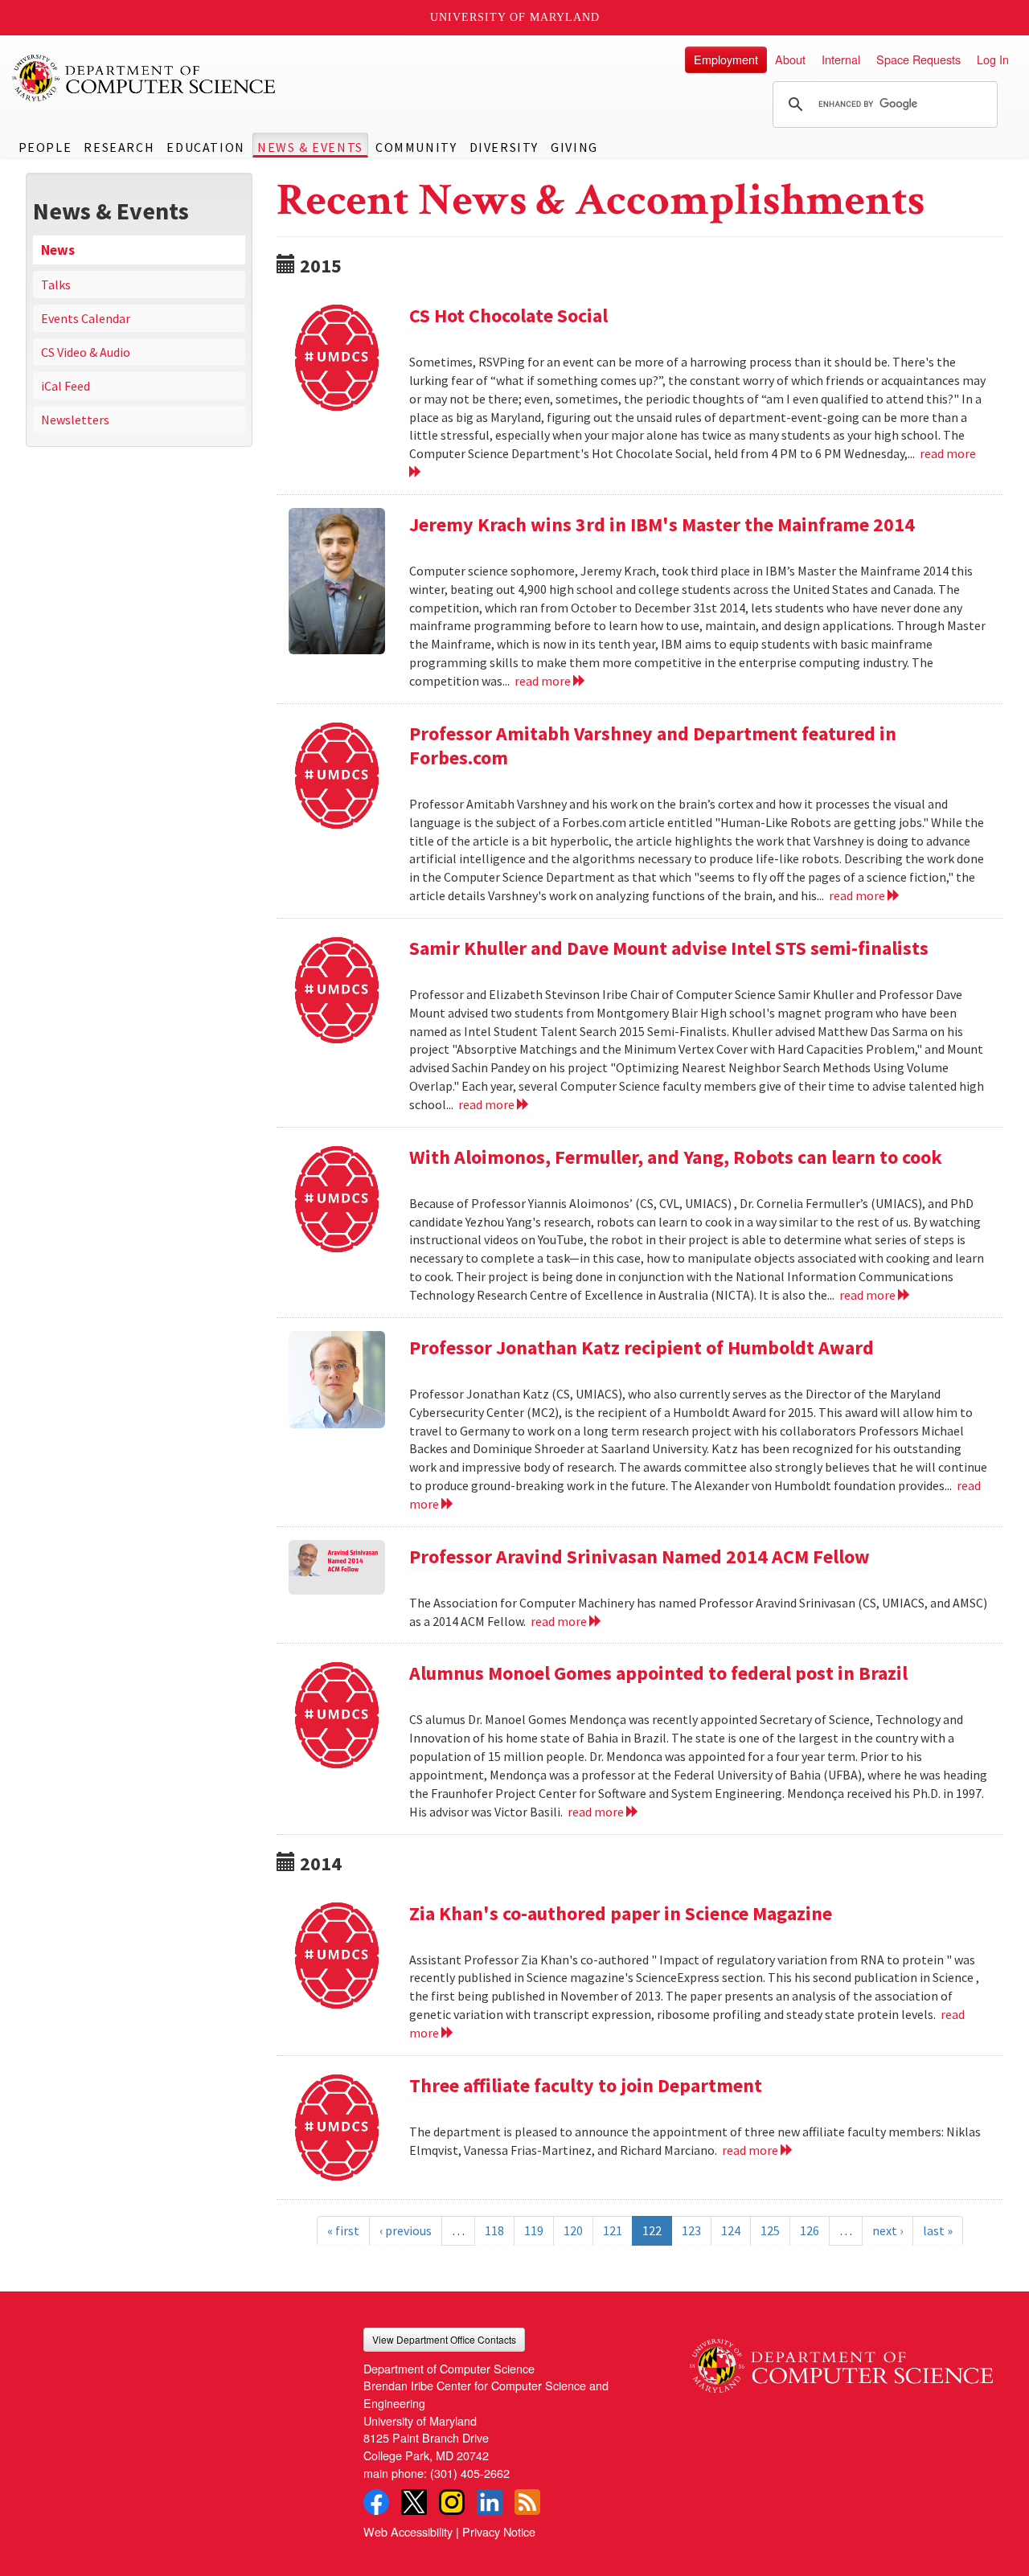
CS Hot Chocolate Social (508, 315)
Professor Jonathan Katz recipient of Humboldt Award (642, 1347)
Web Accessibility (408, 2531)
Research (119, 147)
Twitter (414, 2502)
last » (938, 2230)
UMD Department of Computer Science (145, 78)
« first (343, 2230)
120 (573, 2230)
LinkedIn (490, 2502)
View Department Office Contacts (444, 2339)
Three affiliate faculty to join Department (586, 2085)
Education (205, 147)
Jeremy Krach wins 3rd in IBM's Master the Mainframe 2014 (662, 524)
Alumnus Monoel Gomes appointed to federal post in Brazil (658, 1673)
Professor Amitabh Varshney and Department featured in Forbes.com (653, 745)
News (58, 250)
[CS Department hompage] (841, 2360)
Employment (726, 59)
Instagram (452, 2502)
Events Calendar (86, 318)
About (790, 59)
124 (731, 2230)
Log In (993, 59)
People (45, 147)
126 (810, 2230)
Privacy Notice (499, 2531)
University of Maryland (515, 17)
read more (544, 681)
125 (770, 2230)
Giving (574, 147)
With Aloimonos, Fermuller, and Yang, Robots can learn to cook (676, 1157)
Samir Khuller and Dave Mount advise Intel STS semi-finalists (669, 948)
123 (691, 2230)
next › (888, 2230)
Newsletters (75, 420)
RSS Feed (527, 2502)
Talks (56, 285)
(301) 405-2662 (470, 2473)
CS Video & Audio (86, 352)
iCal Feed (66, 386)
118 (494, 2230)
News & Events (310, 147)
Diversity (504, 147)
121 (613, 2230)
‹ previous (406, 2230)
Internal (841, 59)
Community (416, 147)
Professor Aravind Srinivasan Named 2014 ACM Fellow (640, 1556)
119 (534, 2230)
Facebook (376, 2502)
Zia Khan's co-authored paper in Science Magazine (621, 1913)
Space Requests (918, 59)
